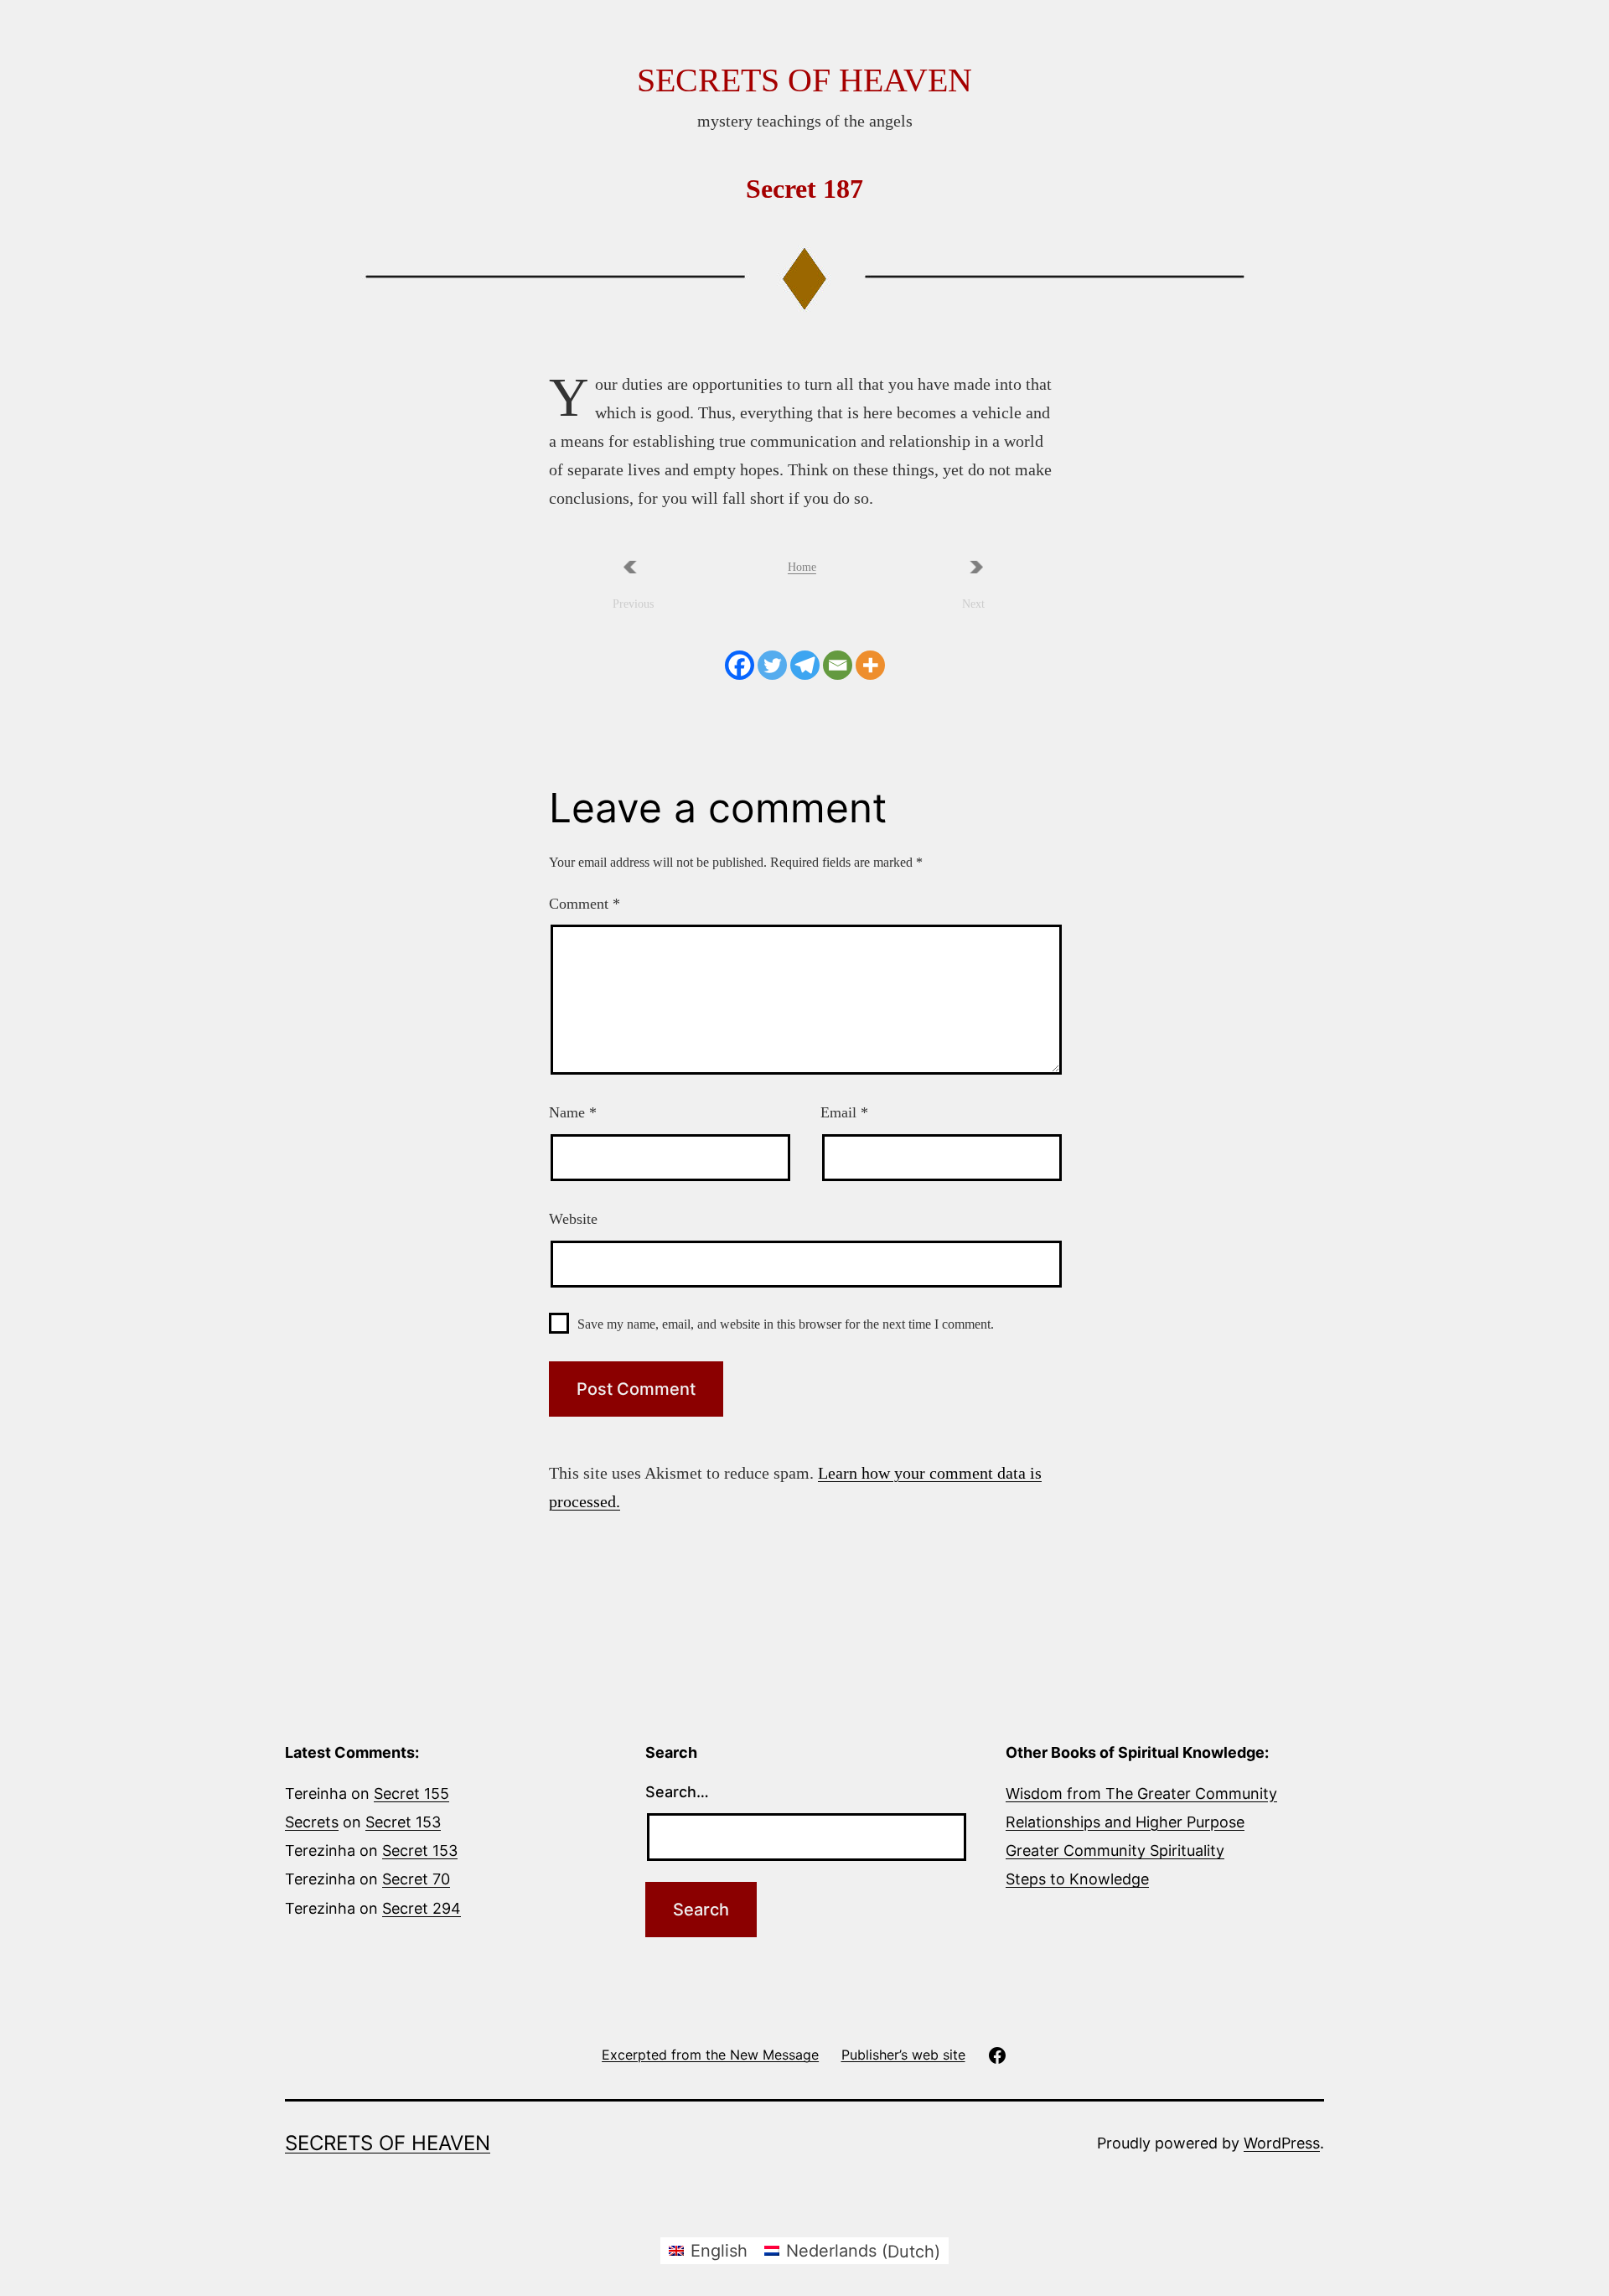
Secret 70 (416, 1879)
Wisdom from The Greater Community (1141, 1793)
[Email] (838, 665)
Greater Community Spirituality (1115, 1850)
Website (573, 1219)
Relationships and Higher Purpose (1125, 1822)
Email (844, 1112)
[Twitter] (772, 665)
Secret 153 (403, 1822)
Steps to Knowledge (1077, 1879)
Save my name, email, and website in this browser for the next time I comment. (786, 1324)
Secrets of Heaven (804, 80)
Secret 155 (411, 1793)
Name (573, 1112)
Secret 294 (422, 1908)
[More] (870, 665)
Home (802, 567)
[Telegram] (805, 665)
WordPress (1282, 2143)
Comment (585, 904)
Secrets (312, 1822)
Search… (677, 1792)
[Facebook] (740, 665)
